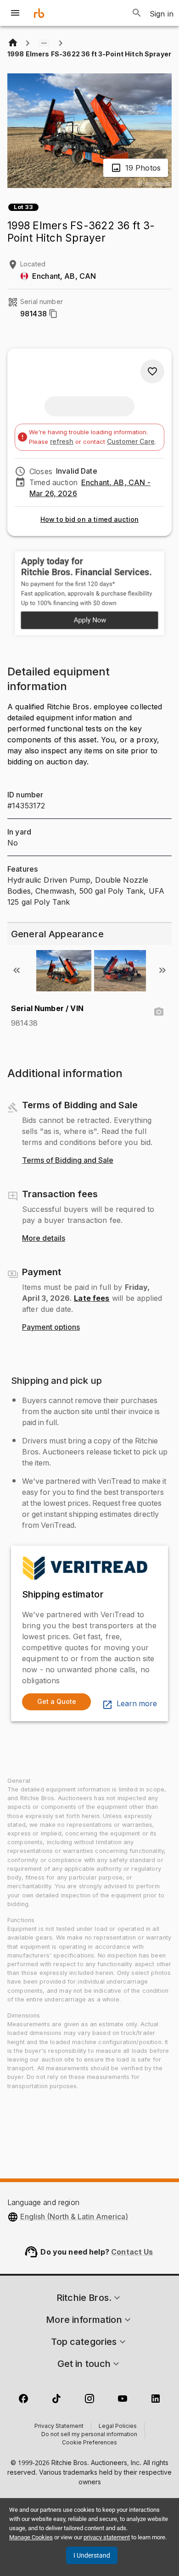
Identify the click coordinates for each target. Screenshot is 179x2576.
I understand (92, 2555)
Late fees (92, 1298)
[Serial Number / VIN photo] (159, 1012)
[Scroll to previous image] (17, 970)
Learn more (137, 1704)
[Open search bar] (137, 13)
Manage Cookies (31, 2537)
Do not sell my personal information (89, 2435)
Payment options (51, 1327)
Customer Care (131, 441)
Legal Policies (118, 2427)
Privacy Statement (59, 2427)
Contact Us (132, 2252)
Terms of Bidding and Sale (68, 1161)
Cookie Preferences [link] (89, 2443)
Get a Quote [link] (57, 1701)
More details (44, 1238)
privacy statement (107, 2537)
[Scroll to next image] (162, 970)
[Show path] (44, 43)
